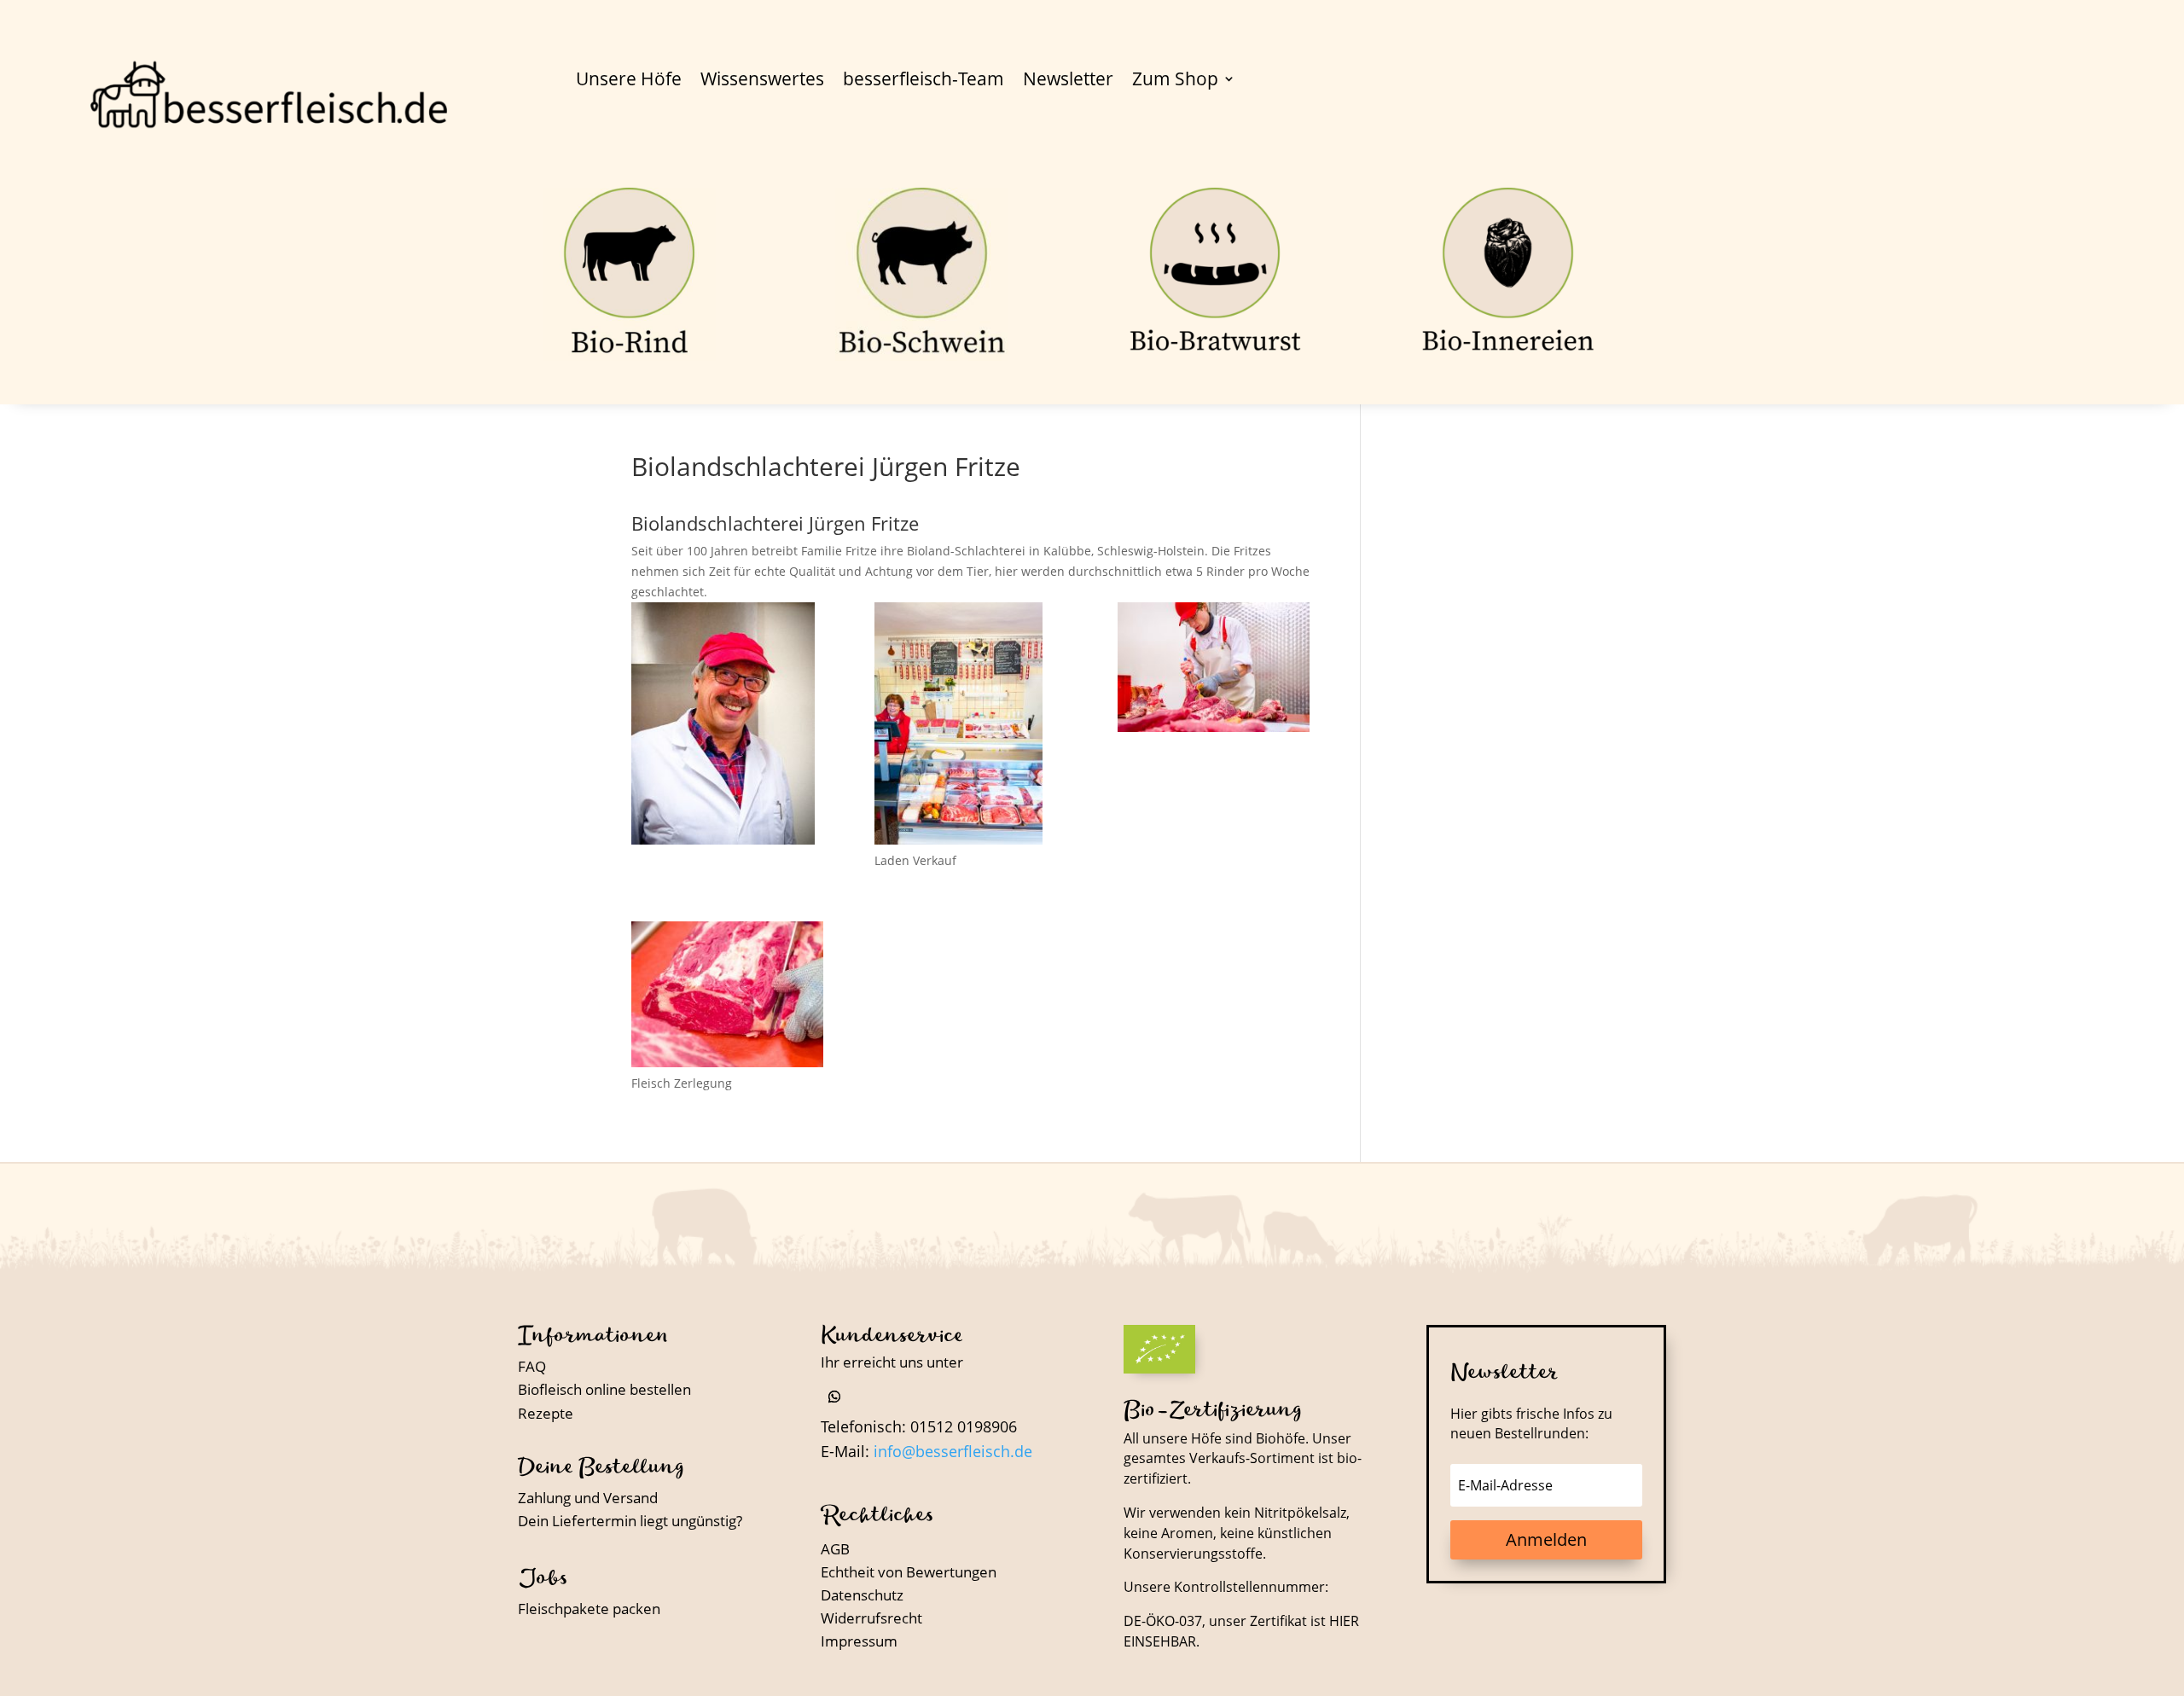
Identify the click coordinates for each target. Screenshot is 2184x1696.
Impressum (859, 1641)
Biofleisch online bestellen (604, 1389)
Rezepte (546, 1413)
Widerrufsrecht (871, 1618)
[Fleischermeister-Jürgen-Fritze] (727, 726)
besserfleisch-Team (924, 81)
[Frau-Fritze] (970, 726)
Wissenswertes (762, 81)
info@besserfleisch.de (953, 1451)
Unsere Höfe (629, 81)
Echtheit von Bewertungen (909, 1572)
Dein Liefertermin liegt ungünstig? (630, 1521)
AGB (835, 1549)
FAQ (532, 1366)
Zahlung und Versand (588, 1498)
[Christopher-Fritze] (1214, 670)
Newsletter (1068, 81)
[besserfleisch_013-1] (727, 997)
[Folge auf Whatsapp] (834, 1397)
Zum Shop (1175, 81)
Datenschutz (862, 1595)
